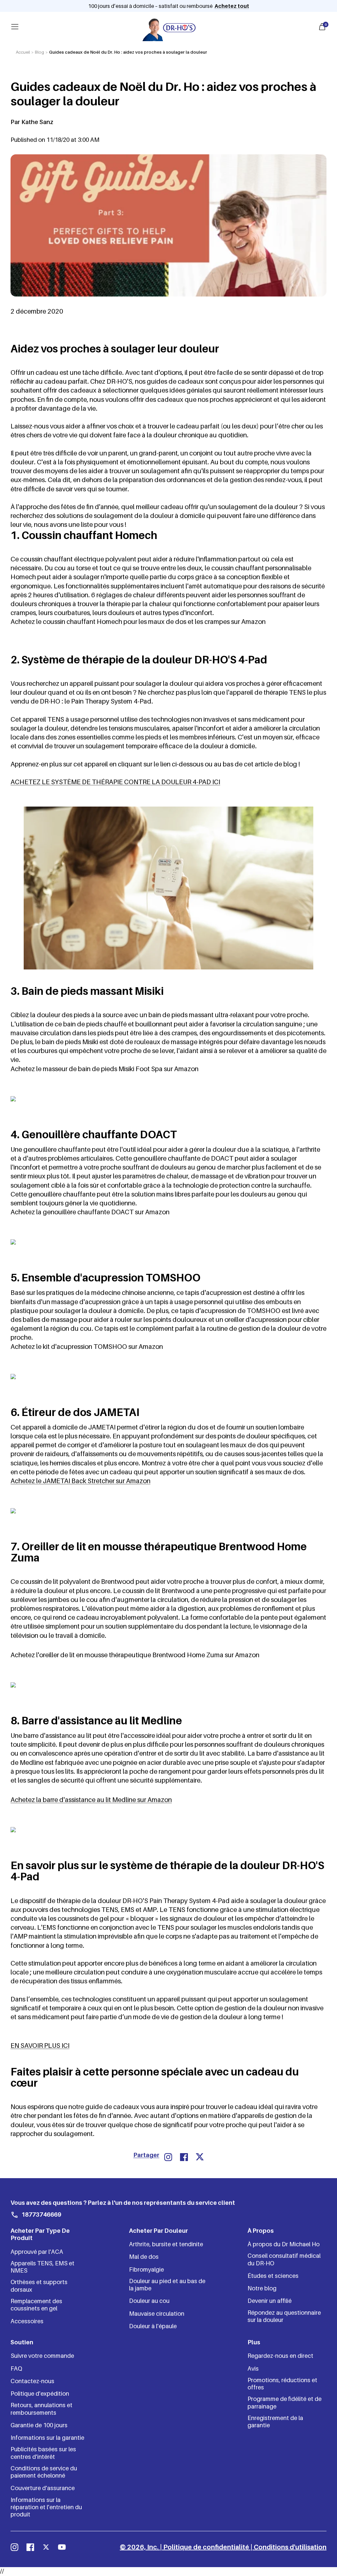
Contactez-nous (32, 2381)
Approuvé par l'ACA (37, 2252)
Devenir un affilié (270, 2301)
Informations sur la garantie (47, 2438)
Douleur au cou (149, 2301)
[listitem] (168, 2157)
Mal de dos (144, 2257)
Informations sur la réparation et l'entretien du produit (46, 2507)
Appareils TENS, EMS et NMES (42, 2267)
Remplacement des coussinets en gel (36, 2305)
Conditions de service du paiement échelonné (44, 2472)
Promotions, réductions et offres (282, 2384)
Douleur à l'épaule (153, 2326)
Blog (39, 52)
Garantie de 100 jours (39, 2425)
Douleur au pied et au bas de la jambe (167, 2285)
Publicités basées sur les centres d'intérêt (43, 2453)
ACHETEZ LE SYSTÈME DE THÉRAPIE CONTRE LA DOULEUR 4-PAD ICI (115, 782)
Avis (253, 2369)
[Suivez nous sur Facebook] (30, 2547)
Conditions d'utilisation (290, 2547)
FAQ (16, 2369)
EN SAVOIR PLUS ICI (40, 2046)
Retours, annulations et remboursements (41, 2409)
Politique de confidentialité (206, 2547)
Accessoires (27, 2321)
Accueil (23, 52)
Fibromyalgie (146, 2269)
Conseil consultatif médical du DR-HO (284, 2259)
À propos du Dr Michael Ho (284, 2244)
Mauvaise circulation (157, 2314)
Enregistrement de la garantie (275, 2421)
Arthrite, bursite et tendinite (166, 2244)
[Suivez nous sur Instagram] (14, 2547)
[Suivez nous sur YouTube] (62, 2547)
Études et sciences (273, 2276)
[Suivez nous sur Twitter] (46, 2547)
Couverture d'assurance (43, 2488)
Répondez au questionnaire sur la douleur (284, 2316)
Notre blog (262, 2288)
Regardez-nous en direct (280, 2356)
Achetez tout (232, 6)
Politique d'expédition (40, 2394)
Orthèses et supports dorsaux (39, 2286)
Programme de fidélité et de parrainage (285, 2402)
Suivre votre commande (42, 2356)
